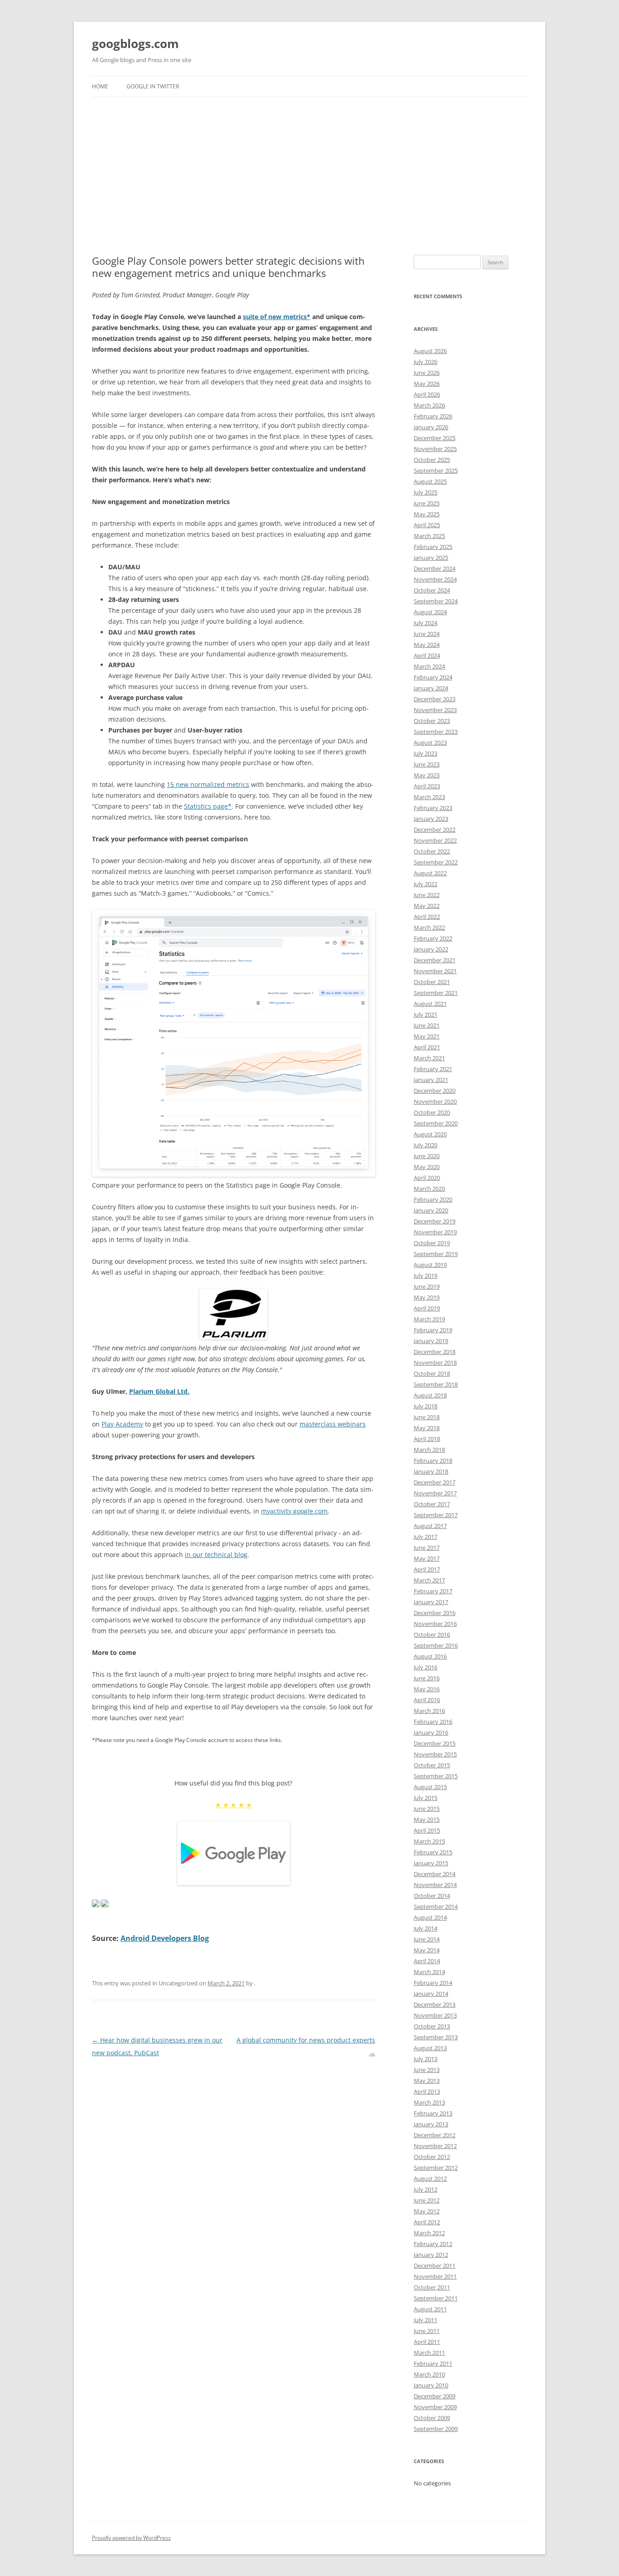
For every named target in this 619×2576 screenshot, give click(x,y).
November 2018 (435, 1363)
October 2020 (432, 1112)
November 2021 (435, 971)
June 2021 (427, 1025)
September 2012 (436, 2168)
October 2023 (432, 721)
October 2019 (432, 1243)
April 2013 (427, 2091)
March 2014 (429, 1972)
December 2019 (435, 1221)
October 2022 (432, 851)
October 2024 (432, 590)
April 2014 (427, 1961)
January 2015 (431, 1863)
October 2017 (432, 1504)
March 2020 (429, 1189)
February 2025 (433, 547)
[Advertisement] (309, 165)
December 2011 (435, 2266)
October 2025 (432, 460)
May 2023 (427, 775)
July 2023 (426, 753)
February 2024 (433, 677)
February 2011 (433, 2363)
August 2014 (430, 1917)
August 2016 (430, 1656)
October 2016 (432, 1635)
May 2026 (427, 383)
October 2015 (432, 1765)
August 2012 (430, 2178)
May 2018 (427, 1428)
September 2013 (436, 2037)
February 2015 (433, 1852)
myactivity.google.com (294, 1511)
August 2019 (430, 1265)
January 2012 (431, 2255)
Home (100, 86)
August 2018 (430, 1395)
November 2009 (435, 2407)
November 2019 (435, 1232)
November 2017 (435, 1493)
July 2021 (426, 1014)
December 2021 (435, 960)
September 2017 (436, 1515)
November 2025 (435, 449)
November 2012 (435, 2146)
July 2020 (426, 1145)
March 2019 (429, 1319)
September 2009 (436, 2429)
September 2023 (436, 732)
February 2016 (433, 1722)
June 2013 (427, 2070)
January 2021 (431, 1080)
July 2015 (426, 1798)
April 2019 (427, 1308)
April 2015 (427, 1830)
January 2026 (431, 427)
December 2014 (435, 1874)
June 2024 (427, 634)
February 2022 (433, 938)
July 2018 (426, 1406)
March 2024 (429, 666)
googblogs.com (135, 44)
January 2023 (431, 819)
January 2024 (431, 688)
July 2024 (426, 623)
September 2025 (436, 471)
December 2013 (435, 2004)
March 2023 (429, 797)
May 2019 (427, 1297)
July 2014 (426, 1928)
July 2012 (426, 2189)
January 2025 (431, 558)
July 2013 (426, 2059)
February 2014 (433, 1983)
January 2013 (431, 2124)
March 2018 (429, 1450)
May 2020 (427, 1167)
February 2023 (433, 808)
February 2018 (433, 1460)
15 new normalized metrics (208, 784)
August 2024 (430, 612)
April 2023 (427, 786)
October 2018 (432, 1373)
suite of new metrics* (277, 317)
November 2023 (435, 710)
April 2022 (427, 917)
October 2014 (432, 1896)
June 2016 (427, 1678)
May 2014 (427, 1950)
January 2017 (431, 1602)
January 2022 (431, 949)
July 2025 (426, 492)
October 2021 (432, 982)
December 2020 (435, 1091)
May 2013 (427, 2081)
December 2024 (435, 568)
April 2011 (427, 2342)
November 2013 (435, 2015)
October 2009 (432, 2418)
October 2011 (432, 2287)
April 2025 (427, 525)
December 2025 (435, 438)
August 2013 (430, 2048)
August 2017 (430, 1526)
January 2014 (431, 1994)
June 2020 (427, 1156)
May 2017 (427, 1558)
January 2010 (431, 2385)
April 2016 (427, 1700)
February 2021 (433, 1069)
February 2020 (433, 1199)
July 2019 (426, 1276)
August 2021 (430, 1004)
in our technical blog (216, 1555)
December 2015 (435, 1743)
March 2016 (429, 1711)
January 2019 (431, 1341)
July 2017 (426, 1537)
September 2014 (436, 1907)
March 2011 (429, 2353)
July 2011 (426, 2320)
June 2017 (427, 1548)
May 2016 (427, 1689)
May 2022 (427, 906)
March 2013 (429, 2102)
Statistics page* (208, 806)
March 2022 (429, 927)
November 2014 (435, 1885)
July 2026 (426, 362)
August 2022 (430, 873)
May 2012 (427, 2211)
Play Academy (122, 1424)
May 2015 (427, 1819)
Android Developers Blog (165, 1938)
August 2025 (430, 481)
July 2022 (426, 884)
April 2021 (427, 1047)
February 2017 (433, 1591)
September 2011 (436, 2298)
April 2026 (427, 394)
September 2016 (436, 1645)
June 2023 (427, 764)
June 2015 (427, 1809)
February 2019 (433, 1330)
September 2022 (436, 862)
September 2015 (436, 1776)
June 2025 (427, 503)
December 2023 (435, 699)
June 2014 (427, 1939)
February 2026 (433, 416)
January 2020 (431, 1210)
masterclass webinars (333, 1424)
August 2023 (430, 742)
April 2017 (427, 1569)
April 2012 (427, 2222)
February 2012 (433, 2244)
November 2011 (435, 2276)
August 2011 (430, 2309)
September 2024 (436, 601)
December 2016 (435, 1613)
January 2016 (431, 1732)
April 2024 (427, 655)
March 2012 (429, 2233)
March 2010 (429, 2374)
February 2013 (433, 2113)
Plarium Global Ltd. (159, 1391)
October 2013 (432, 2026)
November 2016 (435, 1624)
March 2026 (429, 405)
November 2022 (435, 840)
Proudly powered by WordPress (131, 2538)
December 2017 (435, 1482)
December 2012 (435, 2135)
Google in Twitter (153, 86)
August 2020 (430, 1134)
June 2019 (427, 1286)
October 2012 (432, 2157)
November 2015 (435, 1754)
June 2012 (427, 2200)
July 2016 (426, 1667)
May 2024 (427, 645)
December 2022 (435, 830)
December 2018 (435, 1352)
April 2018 (427, 1439)
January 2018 (431, 1471)
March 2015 (429, 1841)
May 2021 (427, 1036)
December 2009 (435, 2396)
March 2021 (429, 1058)
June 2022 (427, 895)
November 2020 (435, 1101)
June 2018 (427, 1417)
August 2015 (430, 1787)
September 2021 (436, 993)
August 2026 (430, 351)
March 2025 (429, 536)
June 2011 (427, 2331)
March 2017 (429, 1580)
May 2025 (427, 514)
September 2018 (436, 1384)
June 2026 (427, 373)
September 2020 (436, 1123)
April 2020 (427, 1178)
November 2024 (435, 579)
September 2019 (436, 1254)
